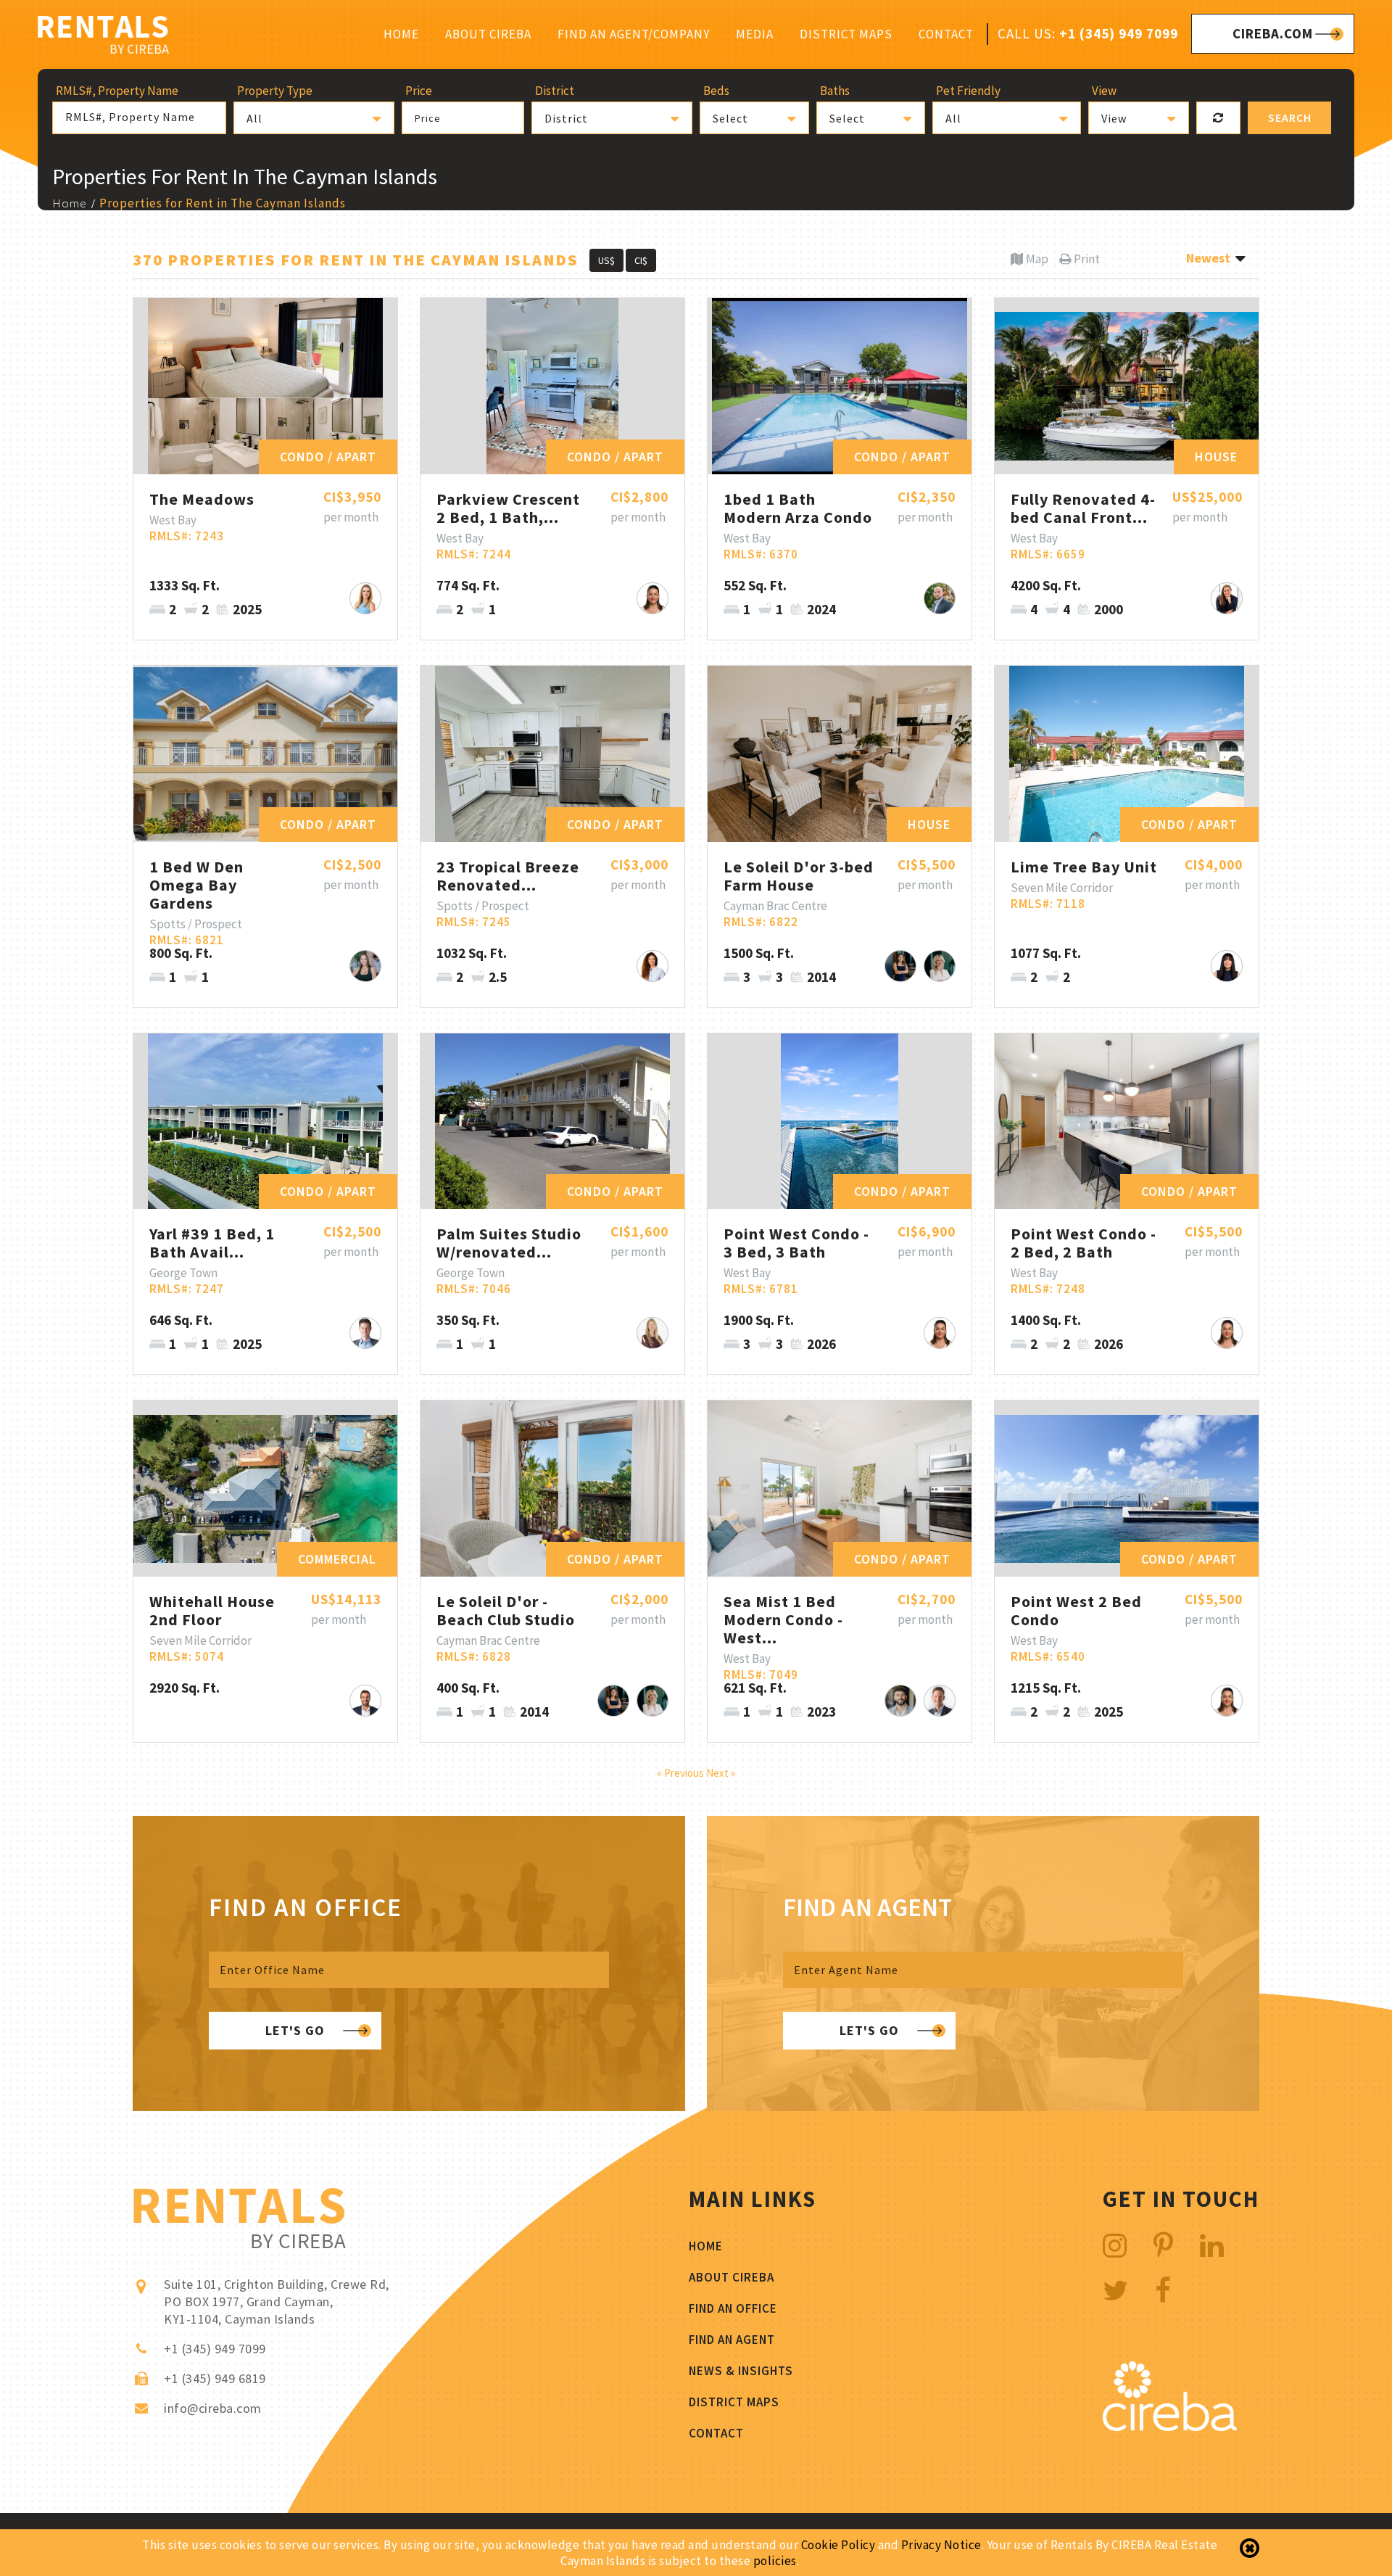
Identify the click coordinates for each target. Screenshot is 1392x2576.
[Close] (1250, 2548)
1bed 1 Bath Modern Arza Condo (798, 508)
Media (755, 34)
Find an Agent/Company (634, 34)
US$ (606, 260)
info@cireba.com (213, 2408)
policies (775, 2561)
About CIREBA (488, 34)
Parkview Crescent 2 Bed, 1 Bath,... (508, 508)
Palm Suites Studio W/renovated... (509, 1243)
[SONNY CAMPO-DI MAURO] (900, 1701)
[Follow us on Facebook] (1163, 2291)
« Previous (681, 1773)
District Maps (846, 34)
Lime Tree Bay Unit (1084, 867)
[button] (314, 118)
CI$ (641, 260)
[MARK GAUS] (365, 1333)
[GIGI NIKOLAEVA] (652, 598)
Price (428, 118)
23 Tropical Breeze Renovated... (508, 876)
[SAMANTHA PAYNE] (365, 598)
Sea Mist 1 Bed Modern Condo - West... (783, 1619)
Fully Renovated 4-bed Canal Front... (1083, 508)
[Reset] (1218, 118)
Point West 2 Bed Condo (1076, 1610)
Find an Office (733, 2308)
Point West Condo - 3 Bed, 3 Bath (796, 1243)
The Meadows (202, 499)
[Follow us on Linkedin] (1212, 2246)
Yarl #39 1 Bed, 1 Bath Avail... (212, 1243)
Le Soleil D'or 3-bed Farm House (799, 876)
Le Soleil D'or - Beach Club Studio (506, 1610)
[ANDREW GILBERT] (365, 1701)
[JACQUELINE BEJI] (652, 1333)
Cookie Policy (838, 2545)
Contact (946, 34)
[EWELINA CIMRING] (940, 966)
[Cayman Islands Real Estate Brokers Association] (1170, 2427)
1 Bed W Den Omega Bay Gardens (196, 885)
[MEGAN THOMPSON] (365, 966)
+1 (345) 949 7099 (1119, 33)
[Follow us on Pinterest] (1164, 2246)
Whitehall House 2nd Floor (212, 1610)
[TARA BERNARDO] (1227, 966)
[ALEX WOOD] (940, 1701)
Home (401, 34)
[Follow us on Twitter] (1116, 2291)
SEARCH (1290, 117)
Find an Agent (732, 2340)
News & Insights (741, 2371)
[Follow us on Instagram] (1115, 2246)
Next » (721, 1773)
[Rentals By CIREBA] (103, 37)
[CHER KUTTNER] (652, 966)
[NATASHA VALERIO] (900, 966)
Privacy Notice (941, 2545)
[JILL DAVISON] (1227, 598)
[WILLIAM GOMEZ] (940, 598)
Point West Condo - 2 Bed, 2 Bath (1084, 1243)
